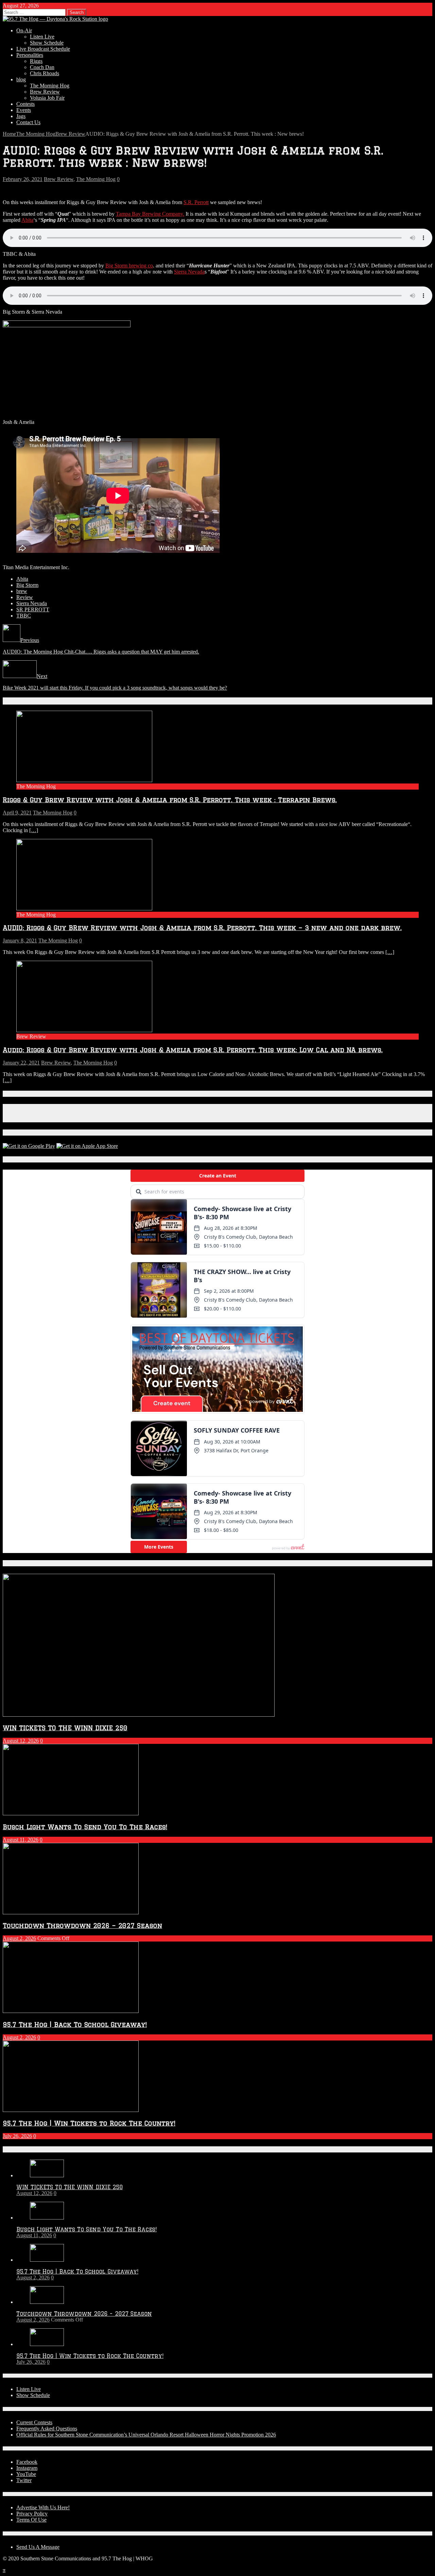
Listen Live (42, 37)
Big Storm (27, 585)
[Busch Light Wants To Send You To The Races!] (47, 2218)
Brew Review (45, 92)
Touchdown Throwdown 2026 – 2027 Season (82, 1925)
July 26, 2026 (17, 2136)
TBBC (24, 616)
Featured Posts (26, 1563)
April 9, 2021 (17, 813)
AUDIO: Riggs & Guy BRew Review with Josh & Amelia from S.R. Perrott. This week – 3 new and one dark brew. (202, 928)
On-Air (24, 30)
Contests (25, 104)
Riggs (36, 61)
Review (25, 597)
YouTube (26, 2474)
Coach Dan (42, 67)
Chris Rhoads (45, 73)
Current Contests (34, 2422)
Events (24, 110)
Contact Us (28, 122)
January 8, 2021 (20, 940)
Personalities (30, 55)
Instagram (27, 2468)
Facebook (27, 2462)
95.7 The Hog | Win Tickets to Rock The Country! (89, 2123)
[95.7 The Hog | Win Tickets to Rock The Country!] (47, 2344)
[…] (34, 830)
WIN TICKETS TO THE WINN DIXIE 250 (65, 1728)
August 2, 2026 (19, 1938)
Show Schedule (47, 43)
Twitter (24, 2480)
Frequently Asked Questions (47, 2429)
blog (21, 79)
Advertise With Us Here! (43, 2507)
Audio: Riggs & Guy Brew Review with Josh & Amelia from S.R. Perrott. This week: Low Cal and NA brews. (193, 1050)
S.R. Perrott (196, 202)
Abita (27, 220)
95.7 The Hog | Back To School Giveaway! (75, 2024)
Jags (21, 116)
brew (22, 591)
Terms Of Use (31, 2520)
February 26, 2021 (23, 179)
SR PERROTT (33, 609)
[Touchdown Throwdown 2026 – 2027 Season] (47, 2302)
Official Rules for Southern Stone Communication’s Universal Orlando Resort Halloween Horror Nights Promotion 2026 (146, 2435)
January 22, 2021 (21, 1063)
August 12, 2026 (21, 1741)
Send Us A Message (38, 2547)
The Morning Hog (50, 86)
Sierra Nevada (189, 272)
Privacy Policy (32, 2514)
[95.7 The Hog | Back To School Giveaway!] (47, 2260)
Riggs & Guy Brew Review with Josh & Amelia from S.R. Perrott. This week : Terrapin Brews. (170, 800)
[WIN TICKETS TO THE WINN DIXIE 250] (47, 2175)
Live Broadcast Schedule (43, 49)
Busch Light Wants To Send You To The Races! (85, 1827)
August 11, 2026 (21, 1840)
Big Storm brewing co (129, 266)
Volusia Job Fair (47, 98)
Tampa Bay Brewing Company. (150, 214)
